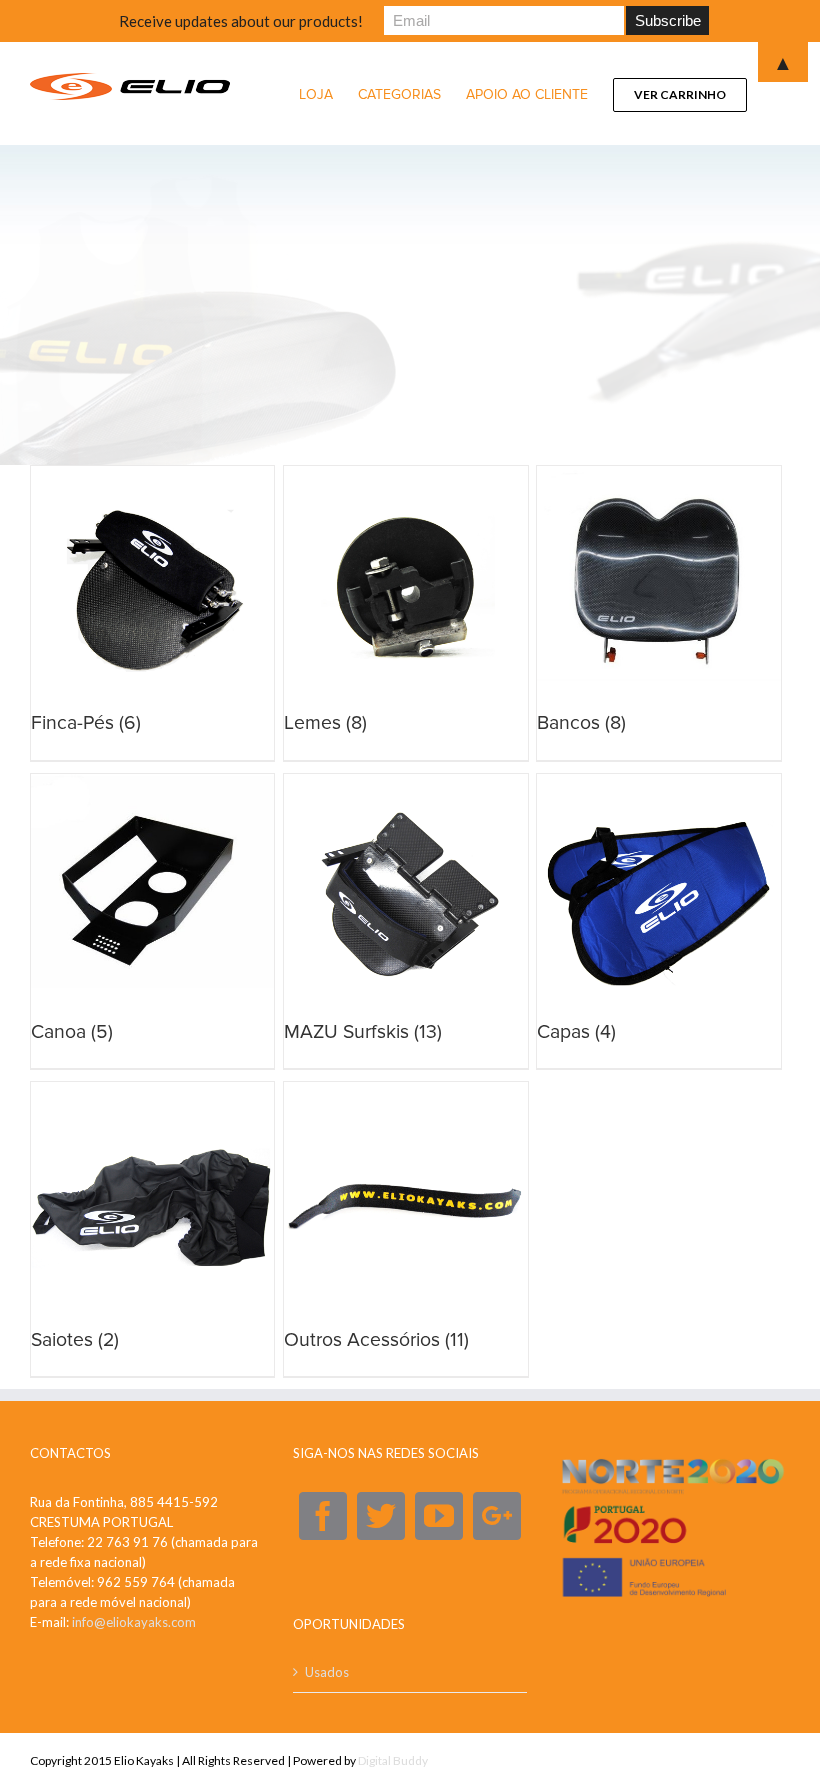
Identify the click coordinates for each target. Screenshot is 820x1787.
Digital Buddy (393, 1760)
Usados (327, 1672)
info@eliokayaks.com (134, 1622)
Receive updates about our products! (241, 21)
